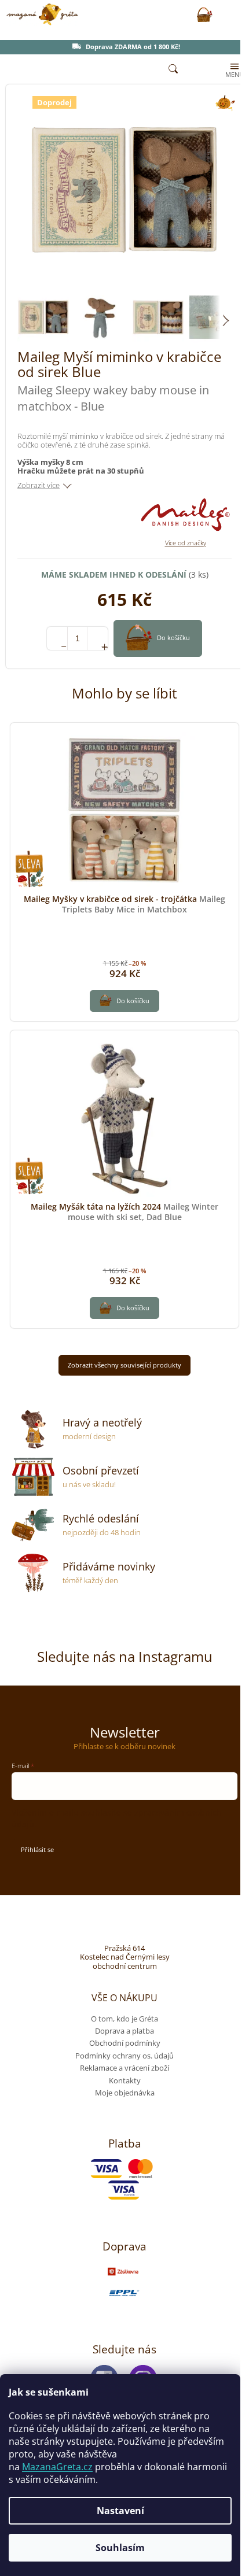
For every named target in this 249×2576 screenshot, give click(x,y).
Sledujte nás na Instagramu (125, 1656)
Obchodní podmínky (125, 2043)
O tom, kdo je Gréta (124, 2019)
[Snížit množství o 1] (57, 638)
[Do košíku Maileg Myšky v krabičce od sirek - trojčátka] (124, 1001)
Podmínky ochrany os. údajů (124, 2056)
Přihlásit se (37, 1849)
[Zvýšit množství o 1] (98, 638)
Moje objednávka (125, 2093)
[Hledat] (173, 69)
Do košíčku (173, 637)
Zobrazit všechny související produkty (124, 1365)
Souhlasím (120, 2548)
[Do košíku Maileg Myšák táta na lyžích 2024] (124, 1308)
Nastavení (120, 2511)
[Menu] (233, 69)
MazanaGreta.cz (57, 2467)
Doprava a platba (124, 2031)
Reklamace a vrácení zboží (124, 2068)
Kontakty (125, 2080)
